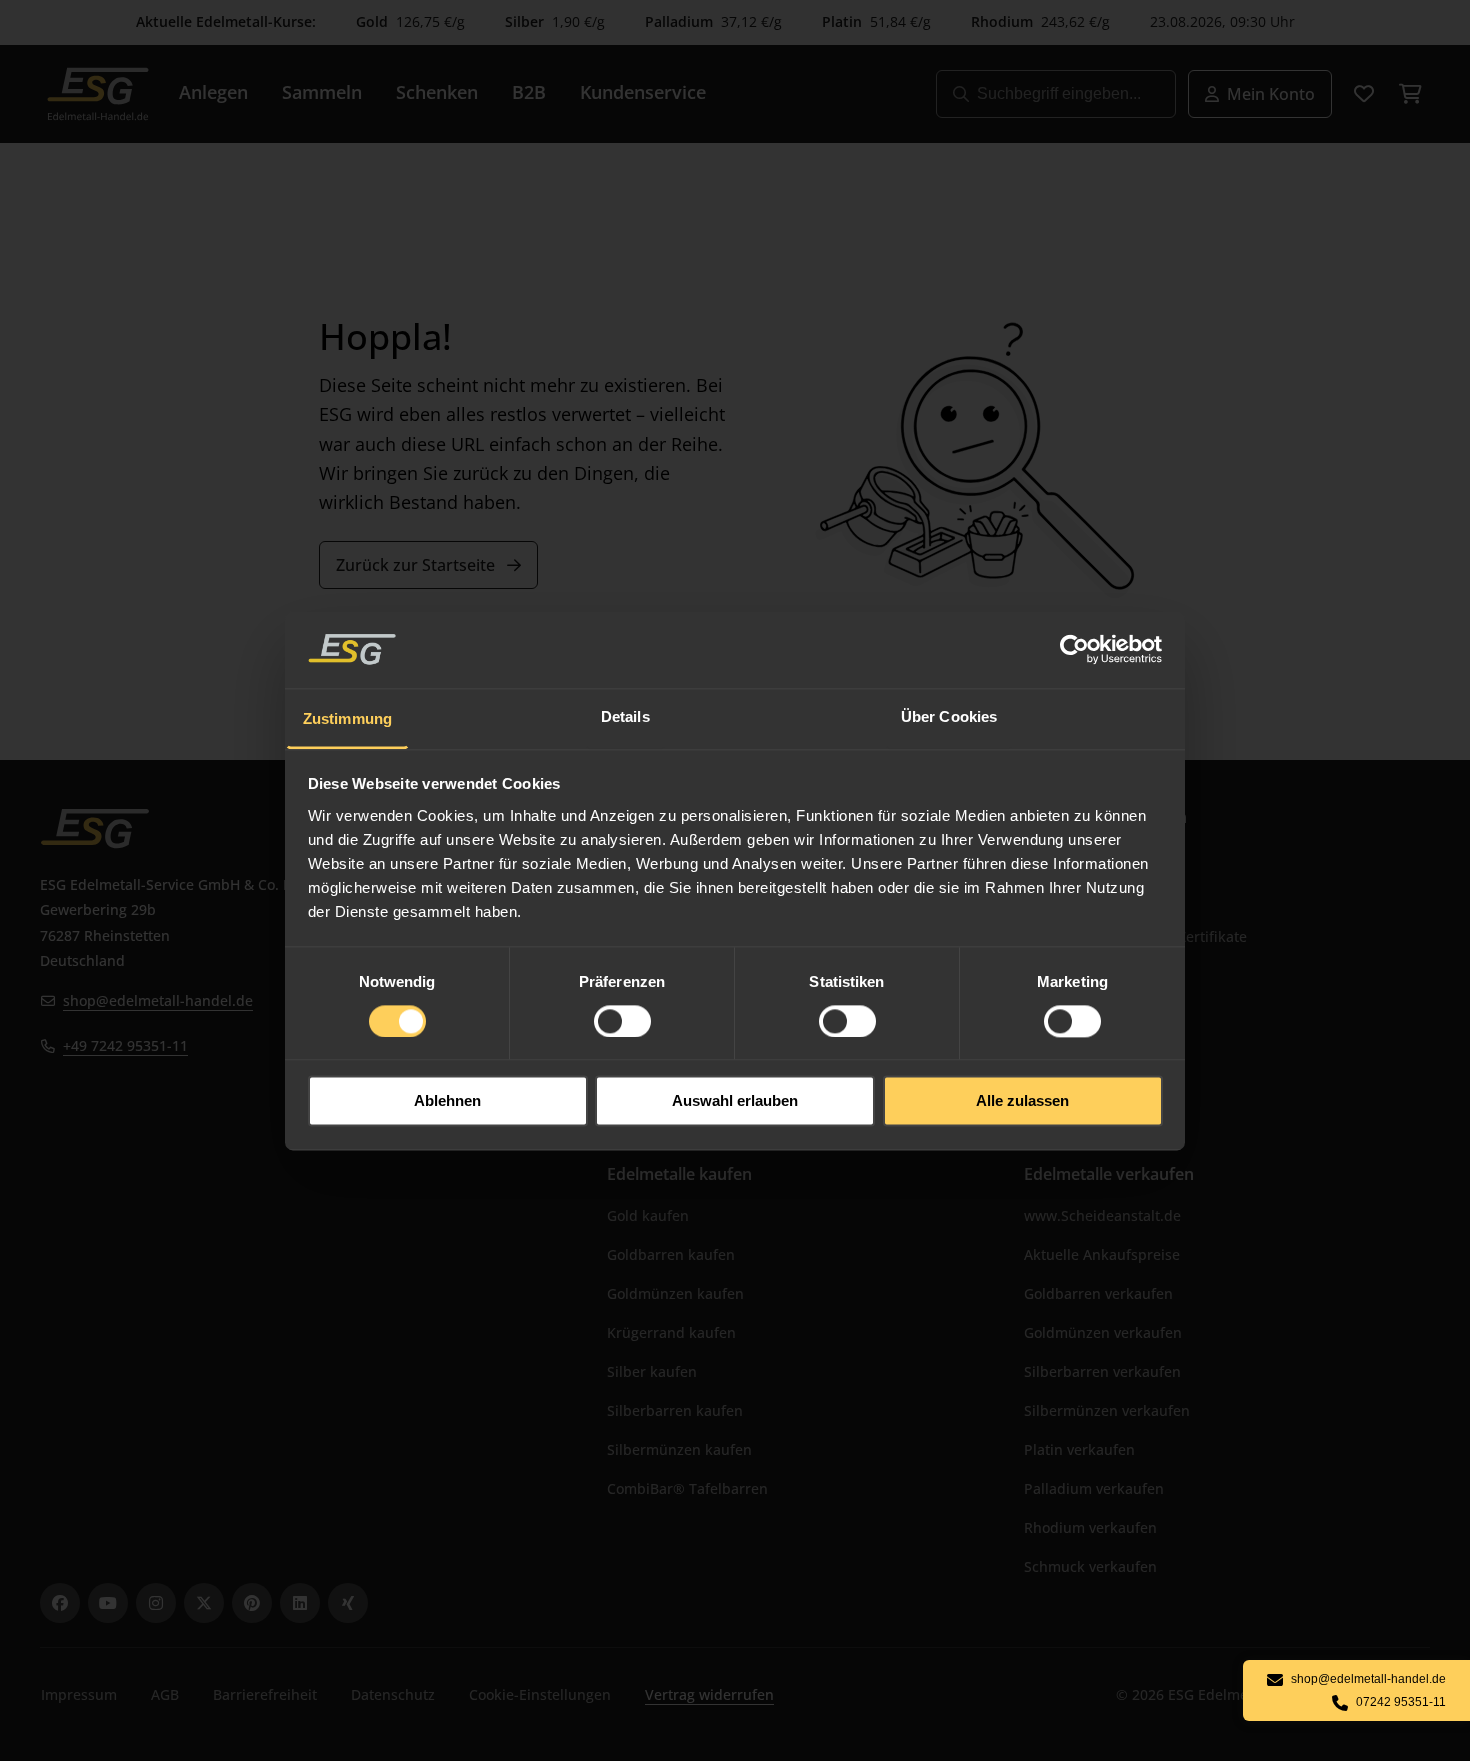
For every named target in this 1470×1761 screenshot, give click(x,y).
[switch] (622, 1021)
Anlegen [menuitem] (213, 92)
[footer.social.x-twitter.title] (204, 1603)
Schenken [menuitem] (437, 92)
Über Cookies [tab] (949, 716)
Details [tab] (625, 716)
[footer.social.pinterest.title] (252, 1603)
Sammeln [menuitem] (322, 92)
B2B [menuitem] (529, 92)
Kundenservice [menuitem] (643, 92)
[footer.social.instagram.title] (156, 1603)
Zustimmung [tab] (347, 718)
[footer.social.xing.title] (348, 1603)
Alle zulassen (1022, 1101)
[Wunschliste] (1364, 94)
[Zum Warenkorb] (1410, 94)
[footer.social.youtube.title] (108, 1603)
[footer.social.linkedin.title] (300, 1603)
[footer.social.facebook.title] (60, 1603)
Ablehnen (447, 1101)
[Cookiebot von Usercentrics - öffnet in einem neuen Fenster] (1075, 649)
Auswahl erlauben (735, 1101)
